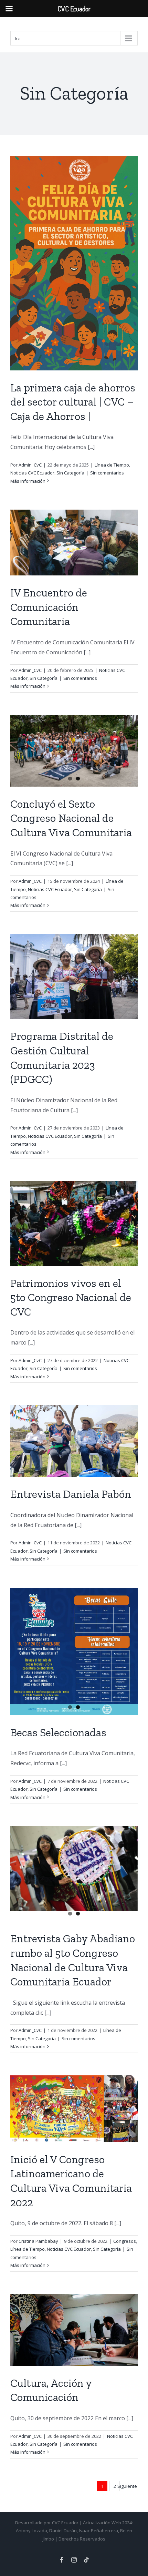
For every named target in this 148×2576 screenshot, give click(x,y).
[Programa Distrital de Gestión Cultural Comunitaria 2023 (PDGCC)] (74, 977)
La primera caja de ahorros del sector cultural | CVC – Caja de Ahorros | (73, 402)
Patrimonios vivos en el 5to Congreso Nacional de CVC (71, 1297)
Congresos (125, 2241)
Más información (28, 481)
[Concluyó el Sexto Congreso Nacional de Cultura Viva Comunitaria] (74, 751)
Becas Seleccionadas (58, 1732)
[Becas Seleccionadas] (74, 1652)
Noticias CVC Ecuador (32, 473)
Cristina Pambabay (38, 2241)
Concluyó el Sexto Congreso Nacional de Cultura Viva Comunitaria (71, 818)
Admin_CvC (30, 465)
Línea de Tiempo (112, 465)
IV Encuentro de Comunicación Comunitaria (49, 607)
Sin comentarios (107, 473)
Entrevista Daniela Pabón (71, 1494)
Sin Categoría (70, 473)
